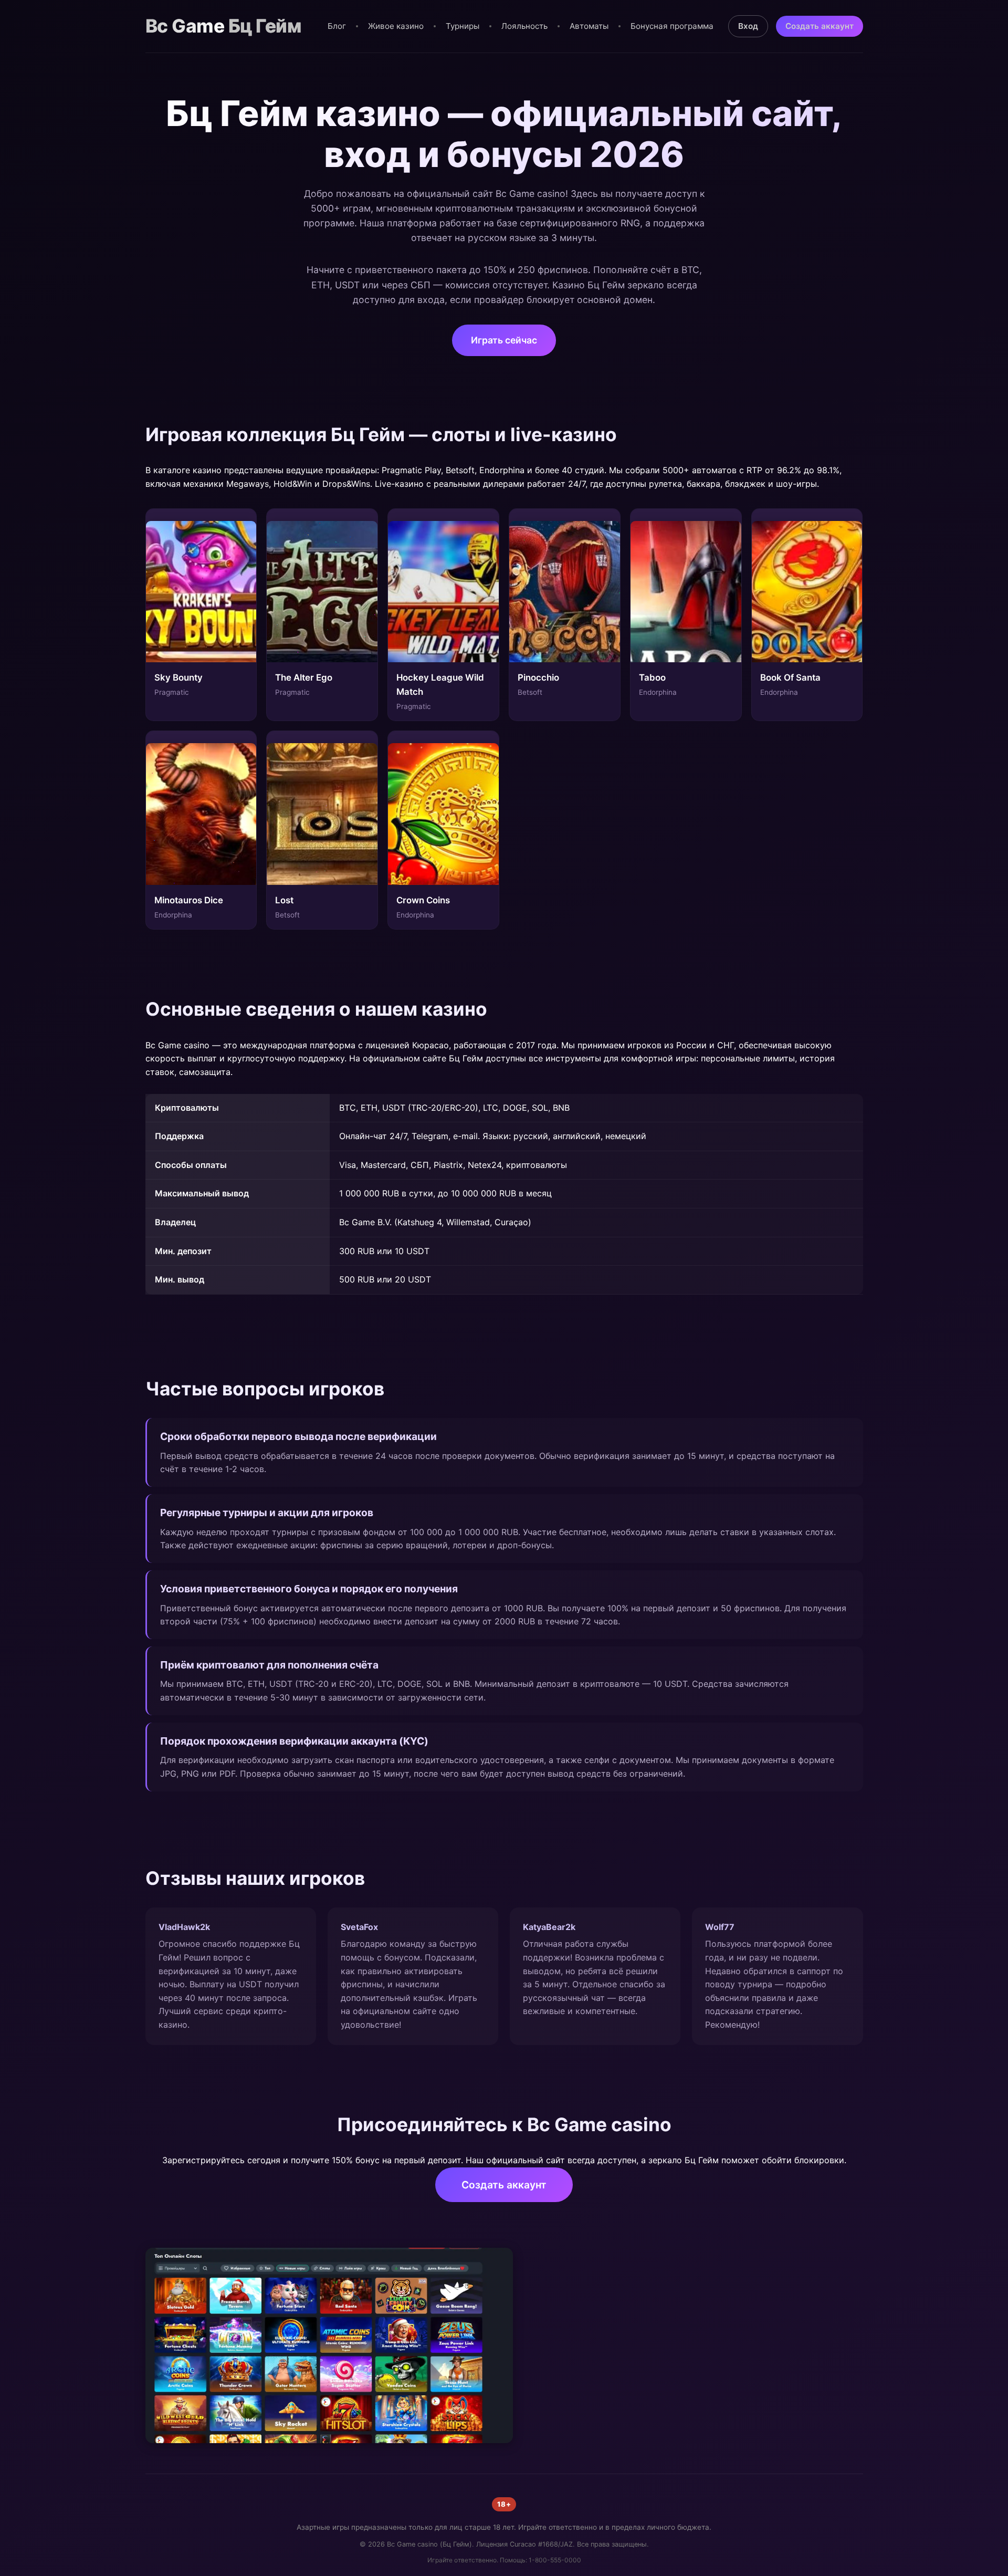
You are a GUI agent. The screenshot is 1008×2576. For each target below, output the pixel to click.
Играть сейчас (504, 340)
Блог (337, 26)
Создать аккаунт (820, 26)
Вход (748, 26)
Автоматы (589, 26)
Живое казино (396, 26)
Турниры (463, 26)
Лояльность (524, 26)
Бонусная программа (672, 26)
